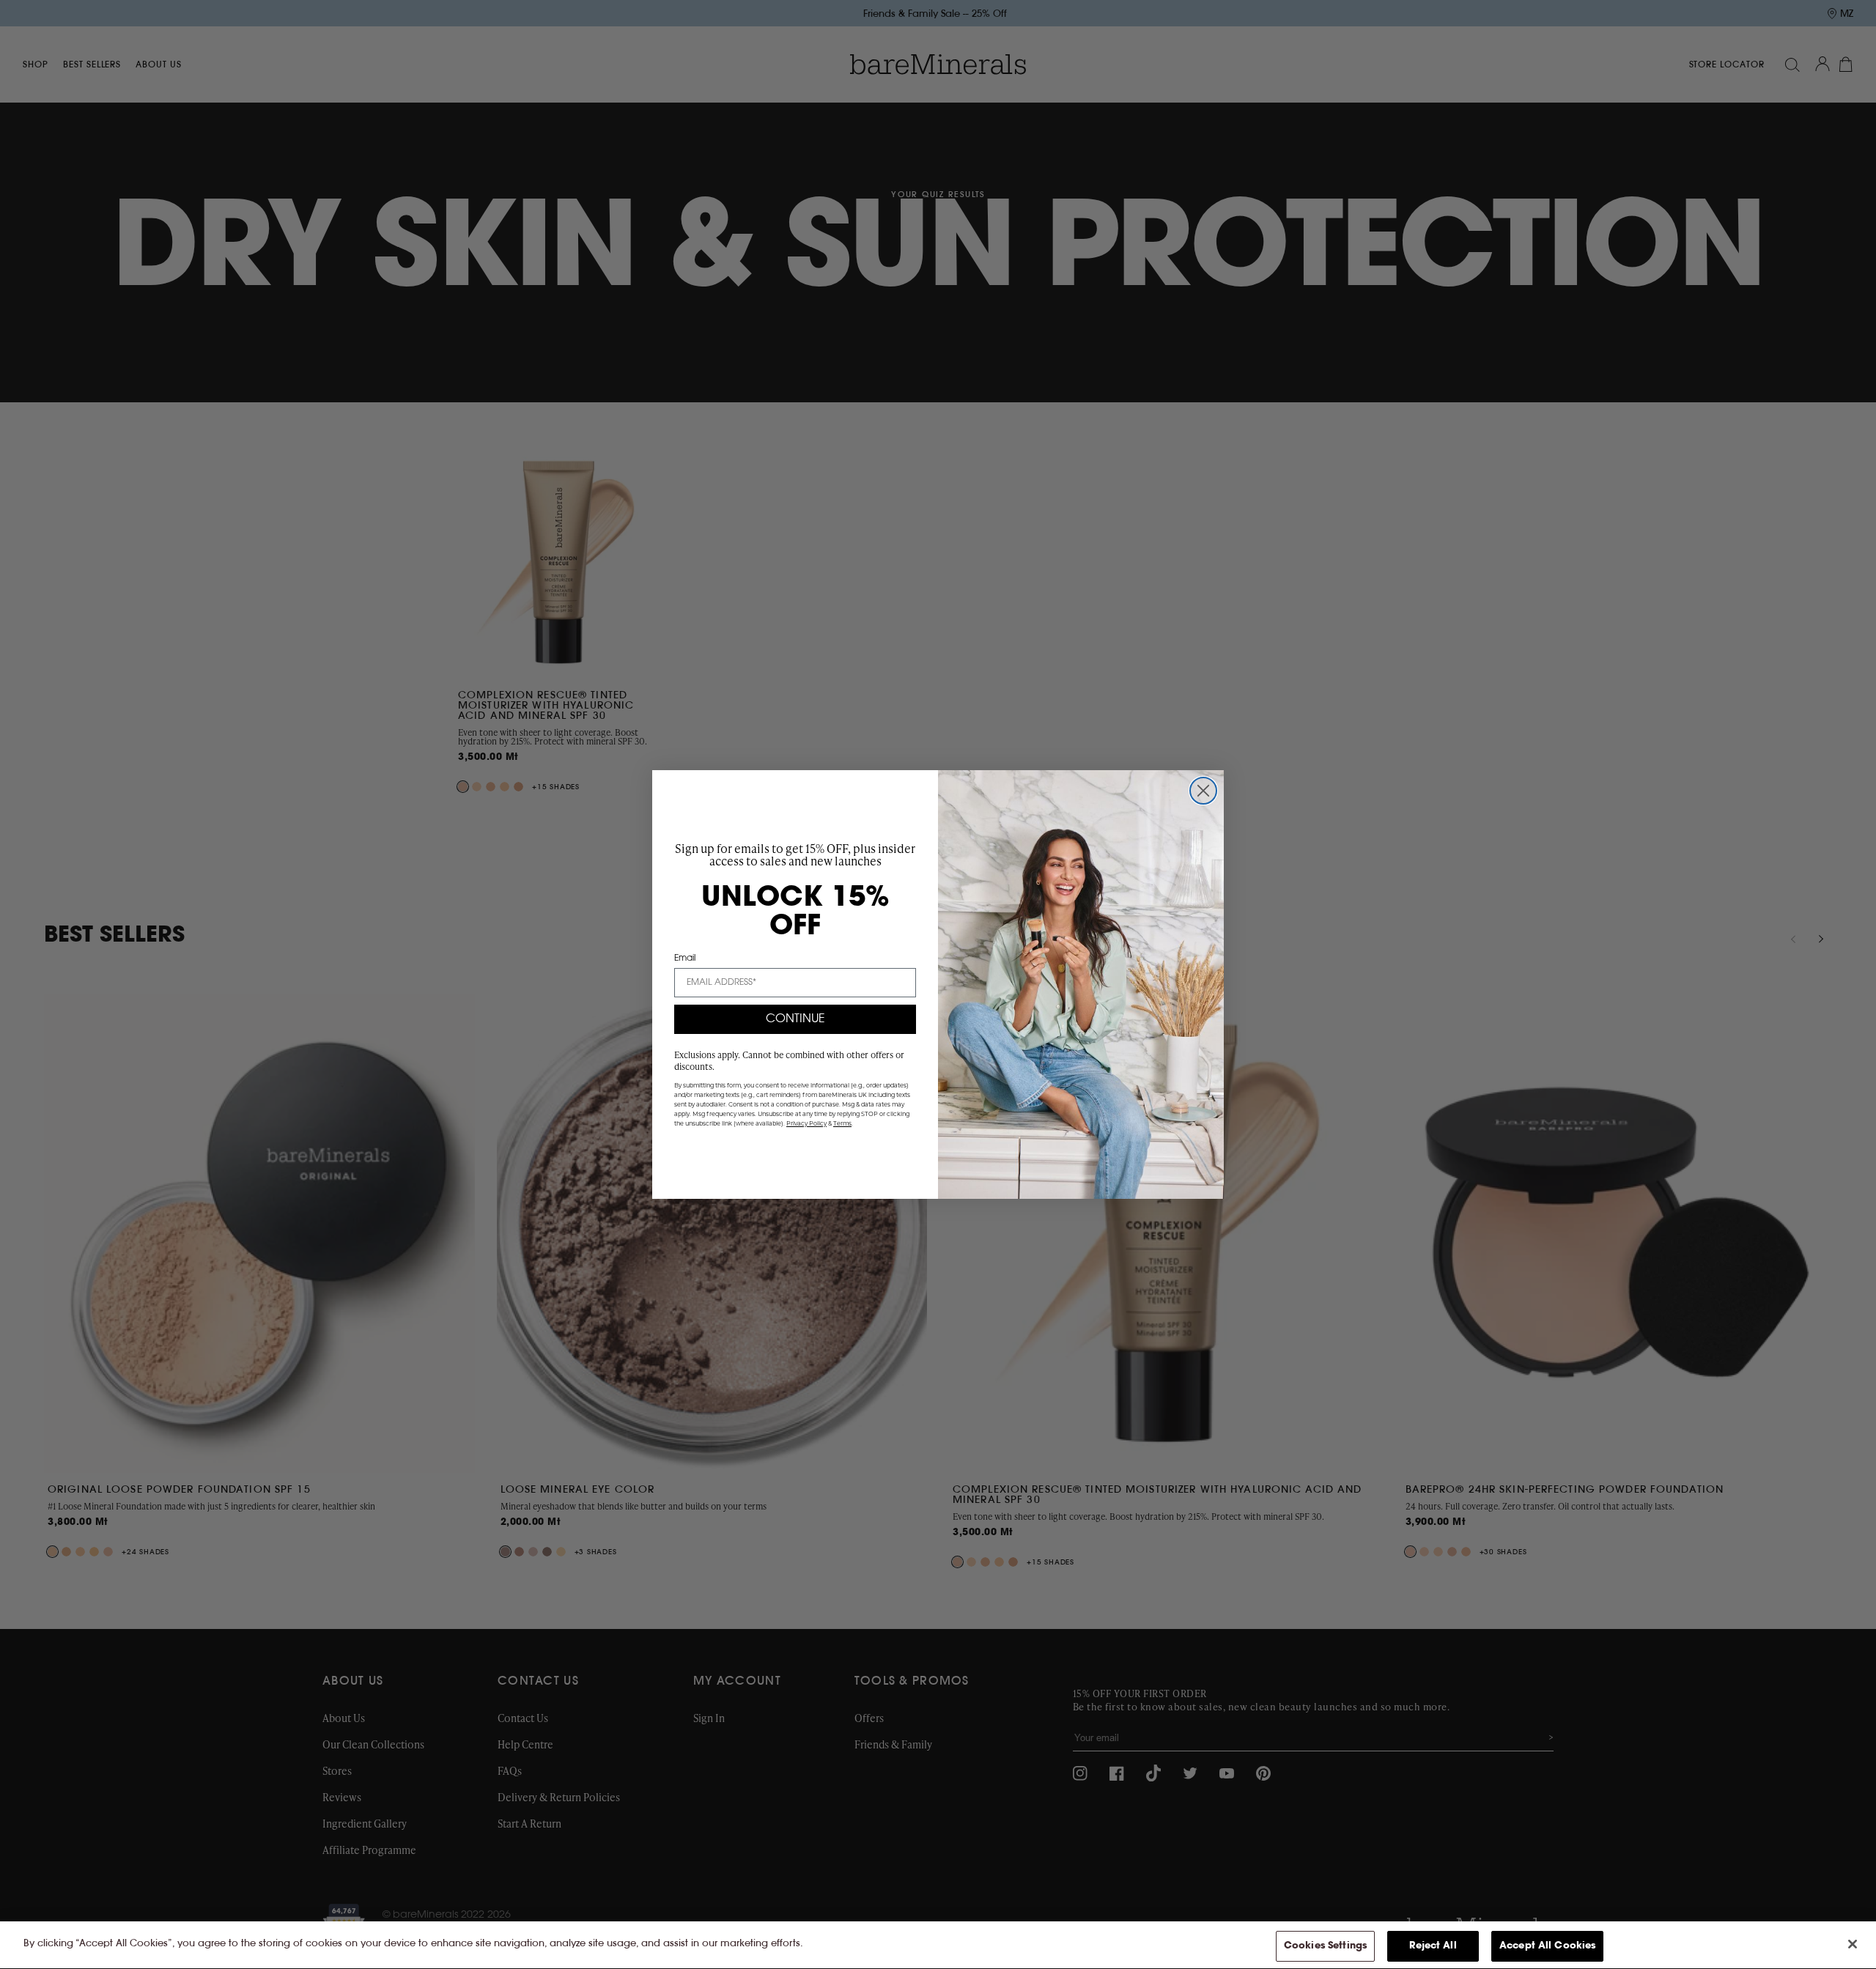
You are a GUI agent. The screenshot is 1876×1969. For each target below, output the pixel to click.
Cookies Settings (1325, 1946)
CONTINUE (795, 1019)
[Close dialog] (1203, 791)
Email (685, 958)
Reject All (1433, 1946)
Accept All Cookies (1547, 1946)
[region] (938, 1945)
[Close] (1853, 1944)
